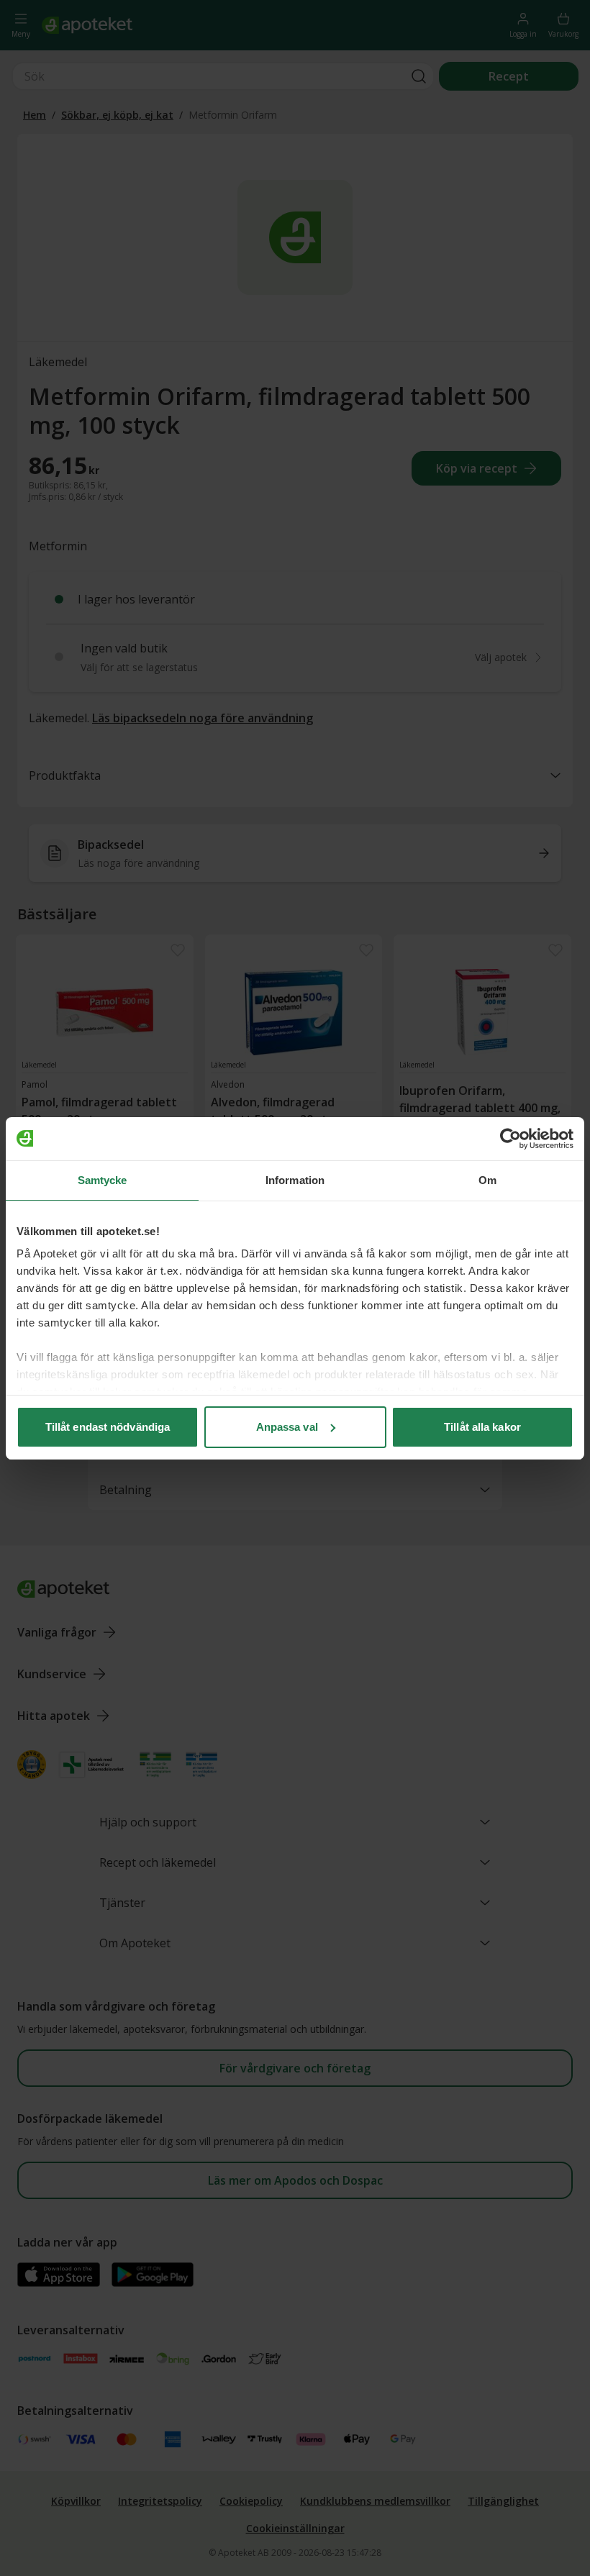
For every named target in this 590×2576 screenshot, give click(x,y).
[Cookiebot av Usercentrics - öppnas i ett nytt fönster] (510, 1139)
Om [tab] (487, 1180)
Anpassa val (287, 1427)
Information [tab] (295, 1180)
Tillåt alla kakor (482, 1427)
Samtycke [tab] (103, 1180)
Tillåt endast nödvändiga (108, 1427)
